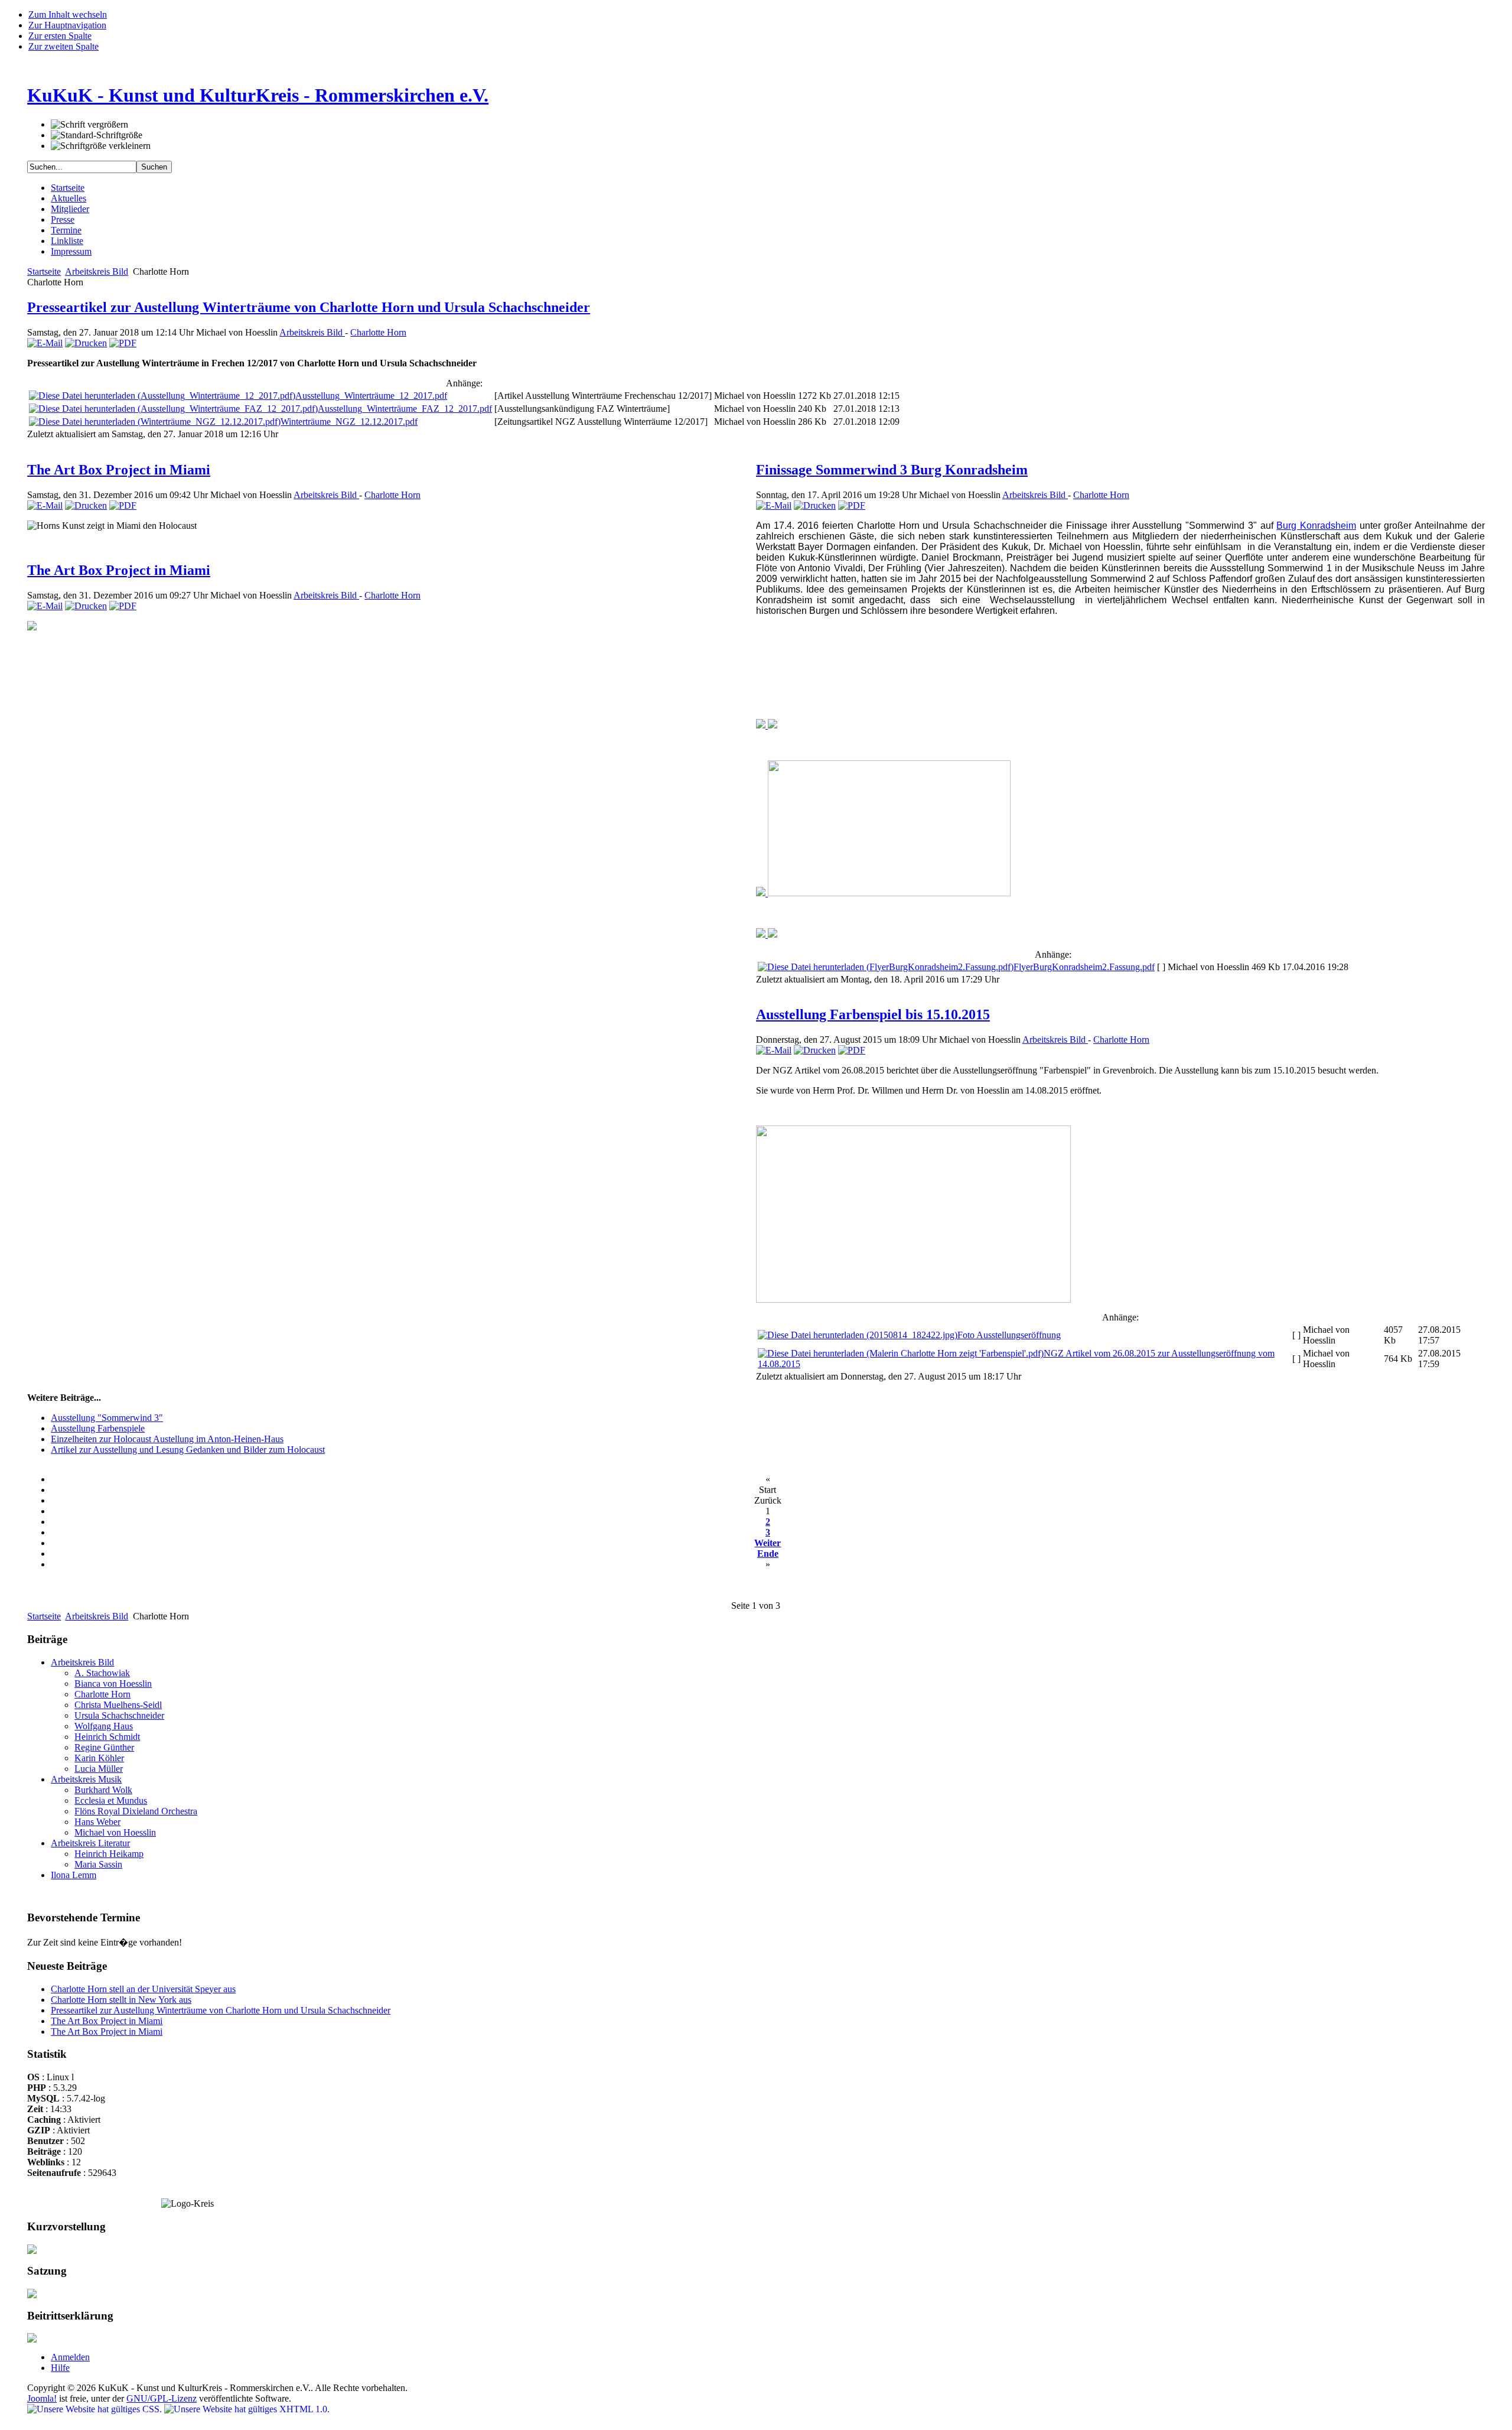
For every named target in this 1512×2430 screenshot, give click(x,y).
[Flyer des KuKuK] (32, 2251)
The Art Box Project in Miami (119, 470)
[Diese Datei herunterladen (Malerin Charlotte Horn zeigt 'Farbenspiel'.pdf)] (901, 1353)
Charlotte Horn (378, 332)
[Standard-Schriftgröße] (97, 135)
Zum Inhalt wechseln (68, 14)
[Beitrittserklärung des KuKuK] (32, 2339)
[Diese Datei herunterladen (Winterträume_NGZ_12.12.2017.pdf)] (155, 422)
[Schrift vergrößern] (89, 125)
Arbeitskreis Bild (97, 271)
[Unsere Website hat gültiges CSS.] (96, 2409)
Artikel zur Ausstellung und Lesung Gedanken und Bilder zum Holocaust (188, 1450)
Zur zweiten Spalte (63, 46)
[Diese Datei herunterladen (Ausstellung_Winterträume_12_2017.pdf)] (162, 396)
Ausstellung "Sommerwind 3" (107, 1418)
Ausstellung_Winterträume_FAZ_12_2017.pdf (405, 409)
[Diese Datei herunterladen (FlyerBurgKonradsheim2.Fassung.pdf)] (886, 967)
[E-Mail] (45, 343)
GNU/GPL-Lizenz (162, 2398)
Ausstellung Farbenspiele (98, 1428)
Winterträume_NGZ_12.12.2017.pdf (349, 422)
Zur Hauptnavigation (67, 25)
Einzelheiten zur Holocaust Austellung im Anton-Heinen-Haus (167, 1439)
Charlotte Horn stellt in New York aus (121, 2000)
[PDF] (123, 343)
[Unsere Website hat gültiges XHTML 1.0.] (247, 2409)
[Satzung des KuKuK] (32, 2295)
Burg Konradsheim (1316, 526)
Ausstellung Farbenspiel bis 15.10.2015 (873, 1014)
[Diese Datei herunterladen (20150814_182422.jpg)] (858, 1335)
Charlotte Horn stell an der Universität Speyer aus (143, 1989)
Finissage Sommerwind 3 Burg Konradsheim (892, 470)
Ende (768, 1554)
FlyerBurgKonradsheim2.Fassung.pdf (1084, 967)
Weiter (768, 1543)
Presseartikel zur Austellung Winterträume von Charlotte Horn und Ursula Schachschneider (309, 307)
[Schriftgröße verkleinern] (101, 146)
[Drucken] (86, 343)
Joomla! (42, 2398)
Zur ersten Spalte (60, 36)
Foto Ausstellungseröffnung (1009, 1335)
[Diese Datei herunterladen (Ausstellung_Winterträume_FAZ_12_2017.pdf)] (173, 409)
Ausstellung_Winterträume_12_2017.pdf (371, 396)
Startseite (44, 271)
